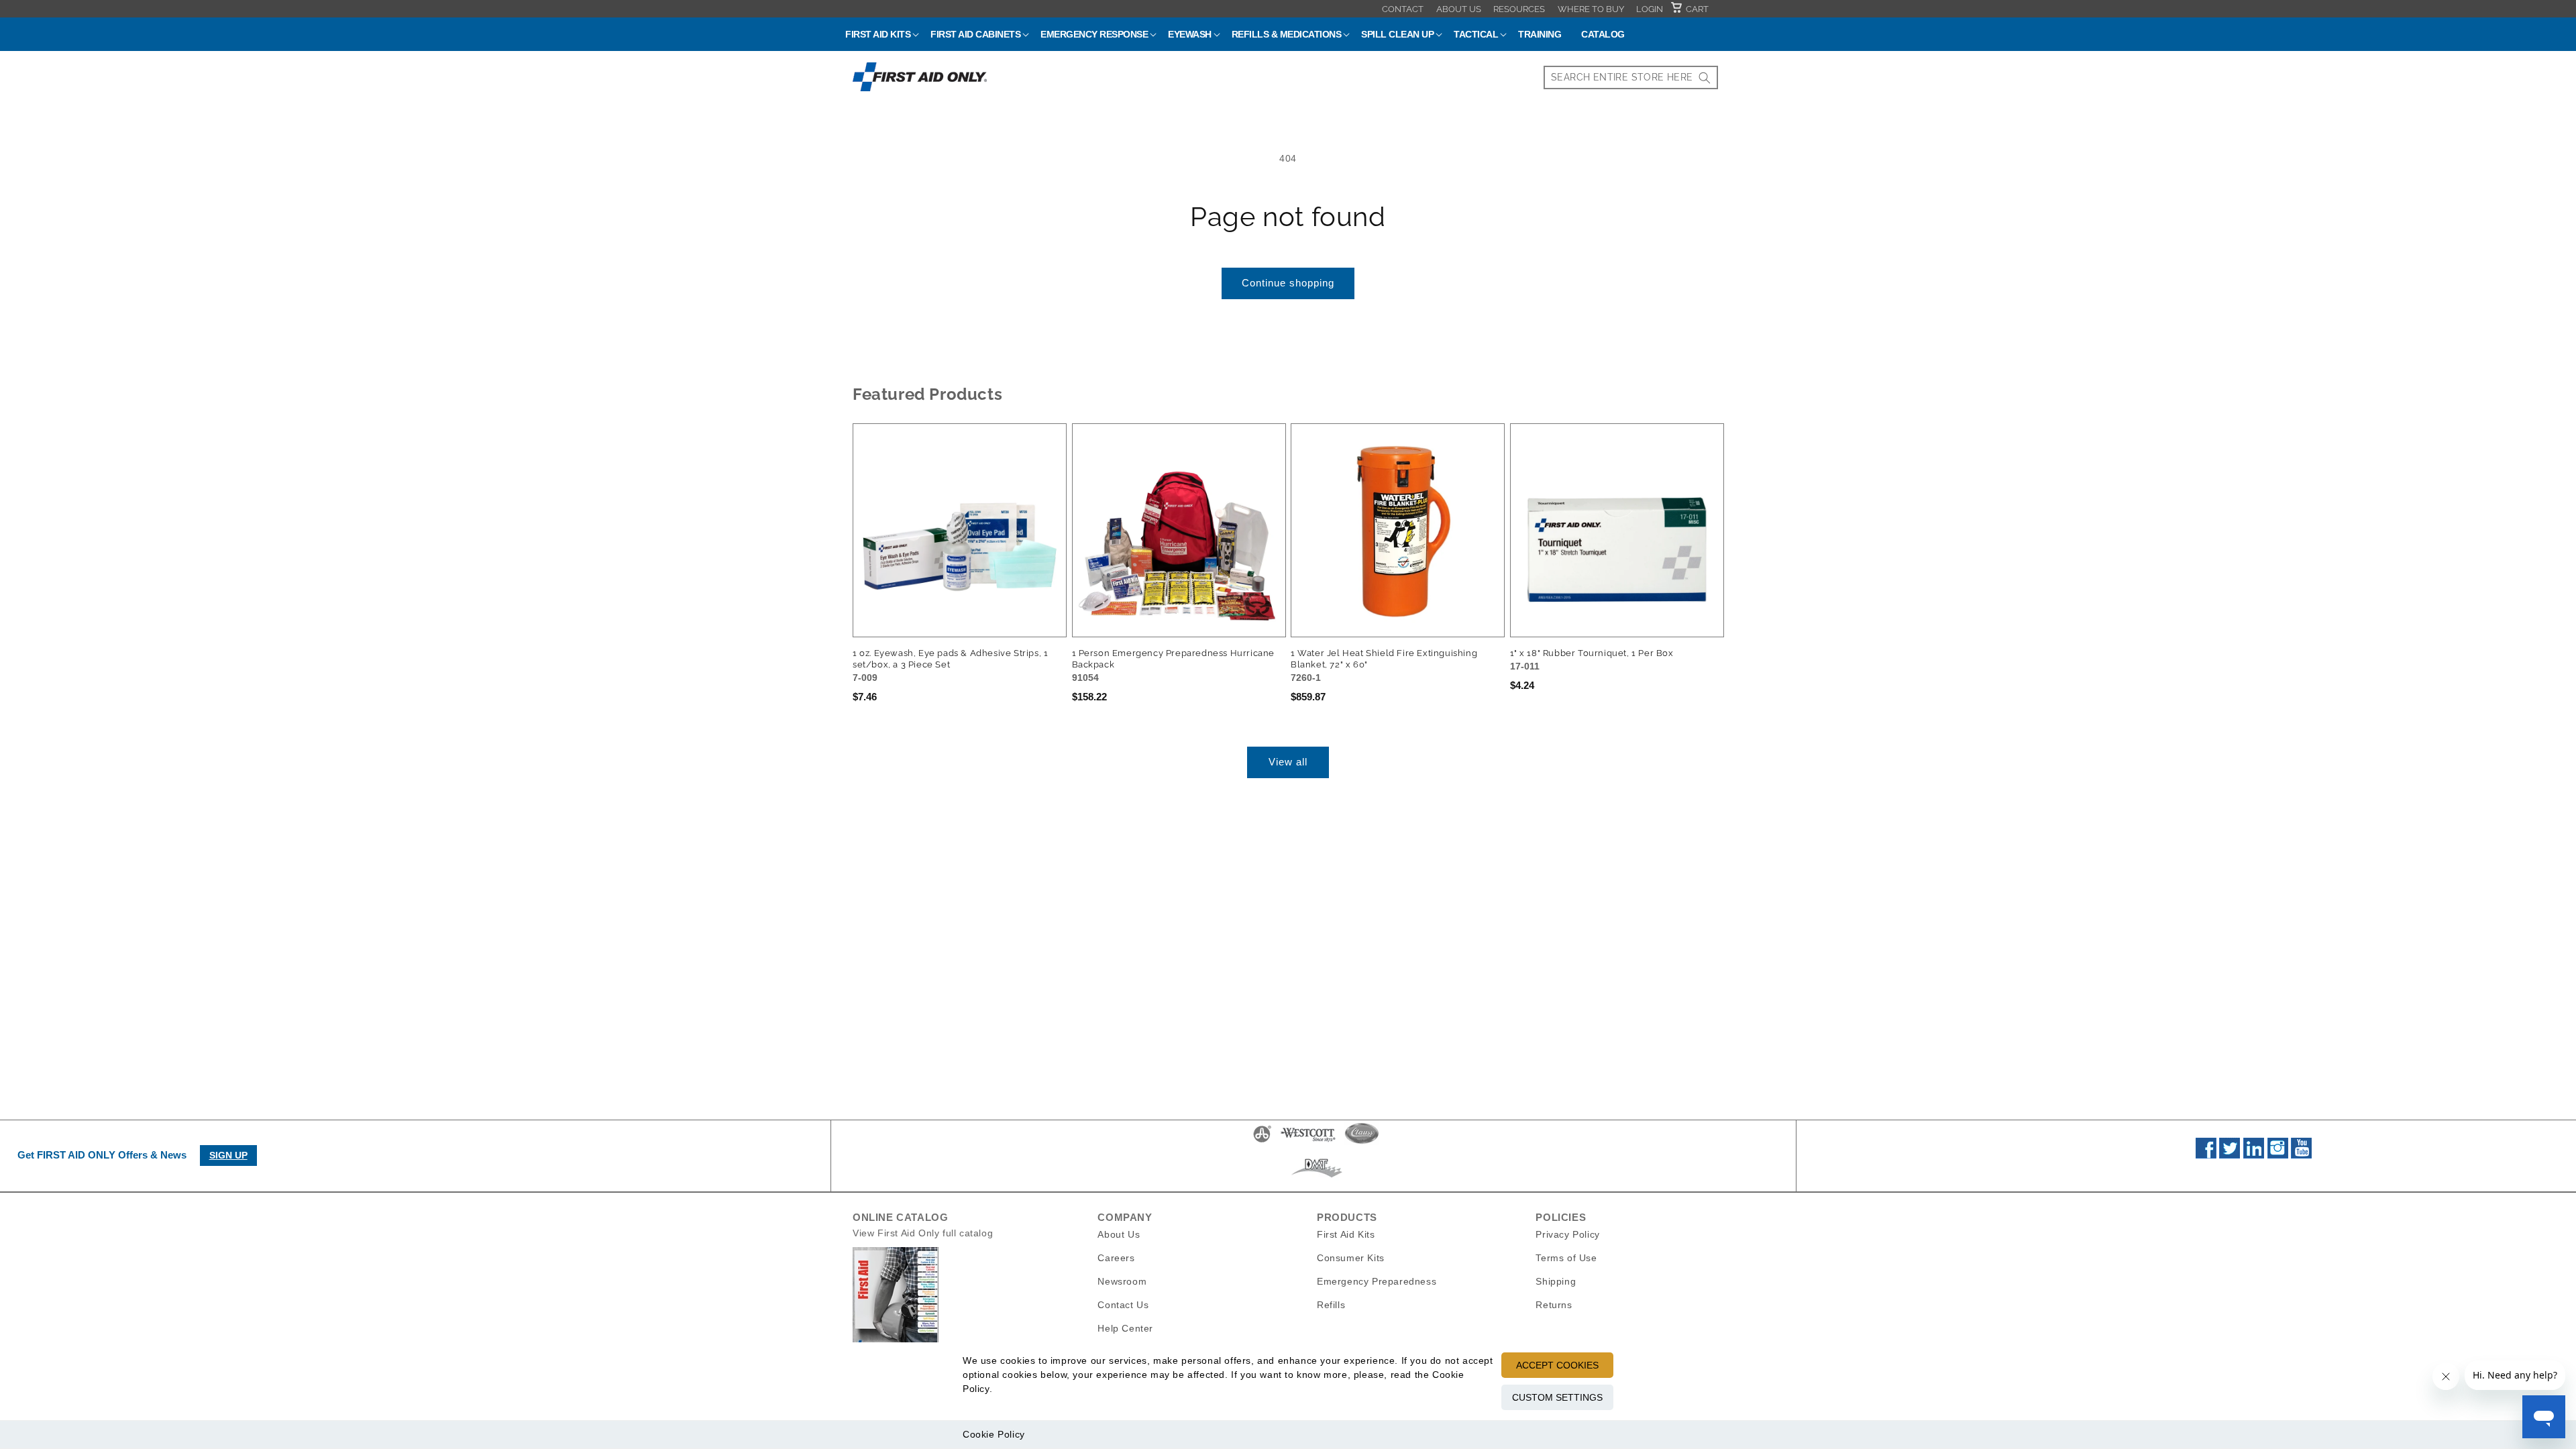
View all (1288, 762)
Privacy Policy (1567, 1234)
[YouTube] (2301, 1155)
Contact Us (1123, 1305)
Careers (1116, 1258)
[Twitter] (2230, 1155)
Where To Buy (1591, 9)
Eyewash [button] (1190, 34)
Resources (1519, 9)
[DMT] (1317, 1177)
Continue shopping (1288, 283)
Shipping (1556, 1281)
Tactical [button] (1476, 34)
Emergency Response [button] (1094, 34)
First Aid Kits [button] (878, 34)
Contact (1403, 9)
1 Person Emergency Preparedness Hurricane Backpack (1174, 659)
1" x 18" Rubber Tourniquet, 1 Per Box (1592, 653)
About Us (1459, 9)
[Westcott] (1308, 1142)
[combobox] (1631, 77)
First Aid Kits (1346, 1234)
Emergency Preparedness (1377, 1281)
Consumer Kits (1351, 1258)
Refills (1331, 1305)
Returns (1554, 1305)
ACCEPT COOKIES (1557, 1365)
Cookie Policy (994, 1434)
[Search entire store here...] (1705, 77)
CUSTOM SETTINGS (1557, 1397)
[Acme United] (1262, 1142)
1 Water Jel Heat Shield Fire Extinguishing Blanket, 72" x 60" (1384, 659)
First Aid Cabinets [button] (975, 34)
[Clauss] (1362, 1142)
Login (1650, 9)
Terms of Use (1566, 1258)
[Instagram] (2278, 1155)
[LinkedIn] (2254, 1155)
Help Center (1125, 1328)
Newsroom (1122, 1281)
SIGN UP (228, 1155)
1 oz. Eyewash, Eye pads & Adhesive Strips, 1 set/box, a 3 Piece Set (950, 659)
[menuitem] (1403, 9)
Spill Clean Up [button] (1397, 34)
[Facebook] (2206, 1155)
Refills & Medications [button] (1287, 34)
